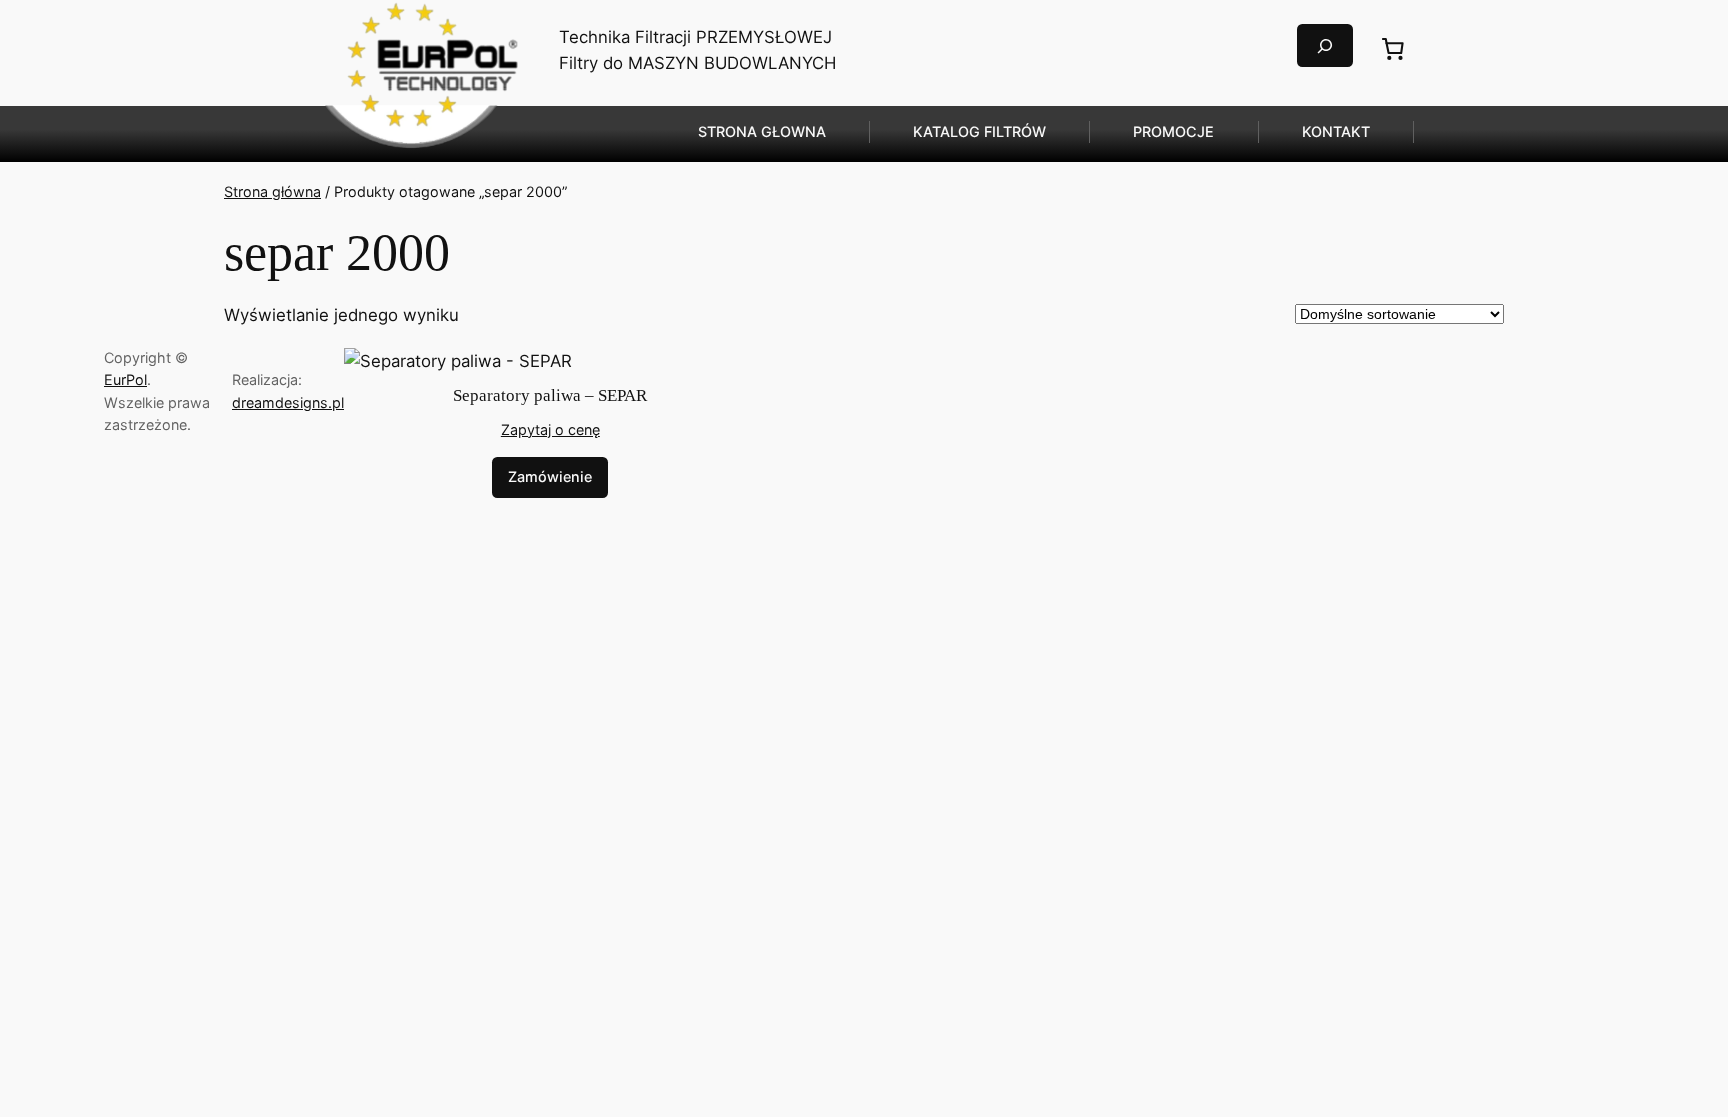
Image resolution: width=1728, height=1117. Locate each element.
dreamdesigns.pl (288, 402)
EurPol (125, 379)
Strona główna (272, 191)
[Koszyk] (1393, 49)
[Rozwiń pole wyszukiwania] (1325, 45)
